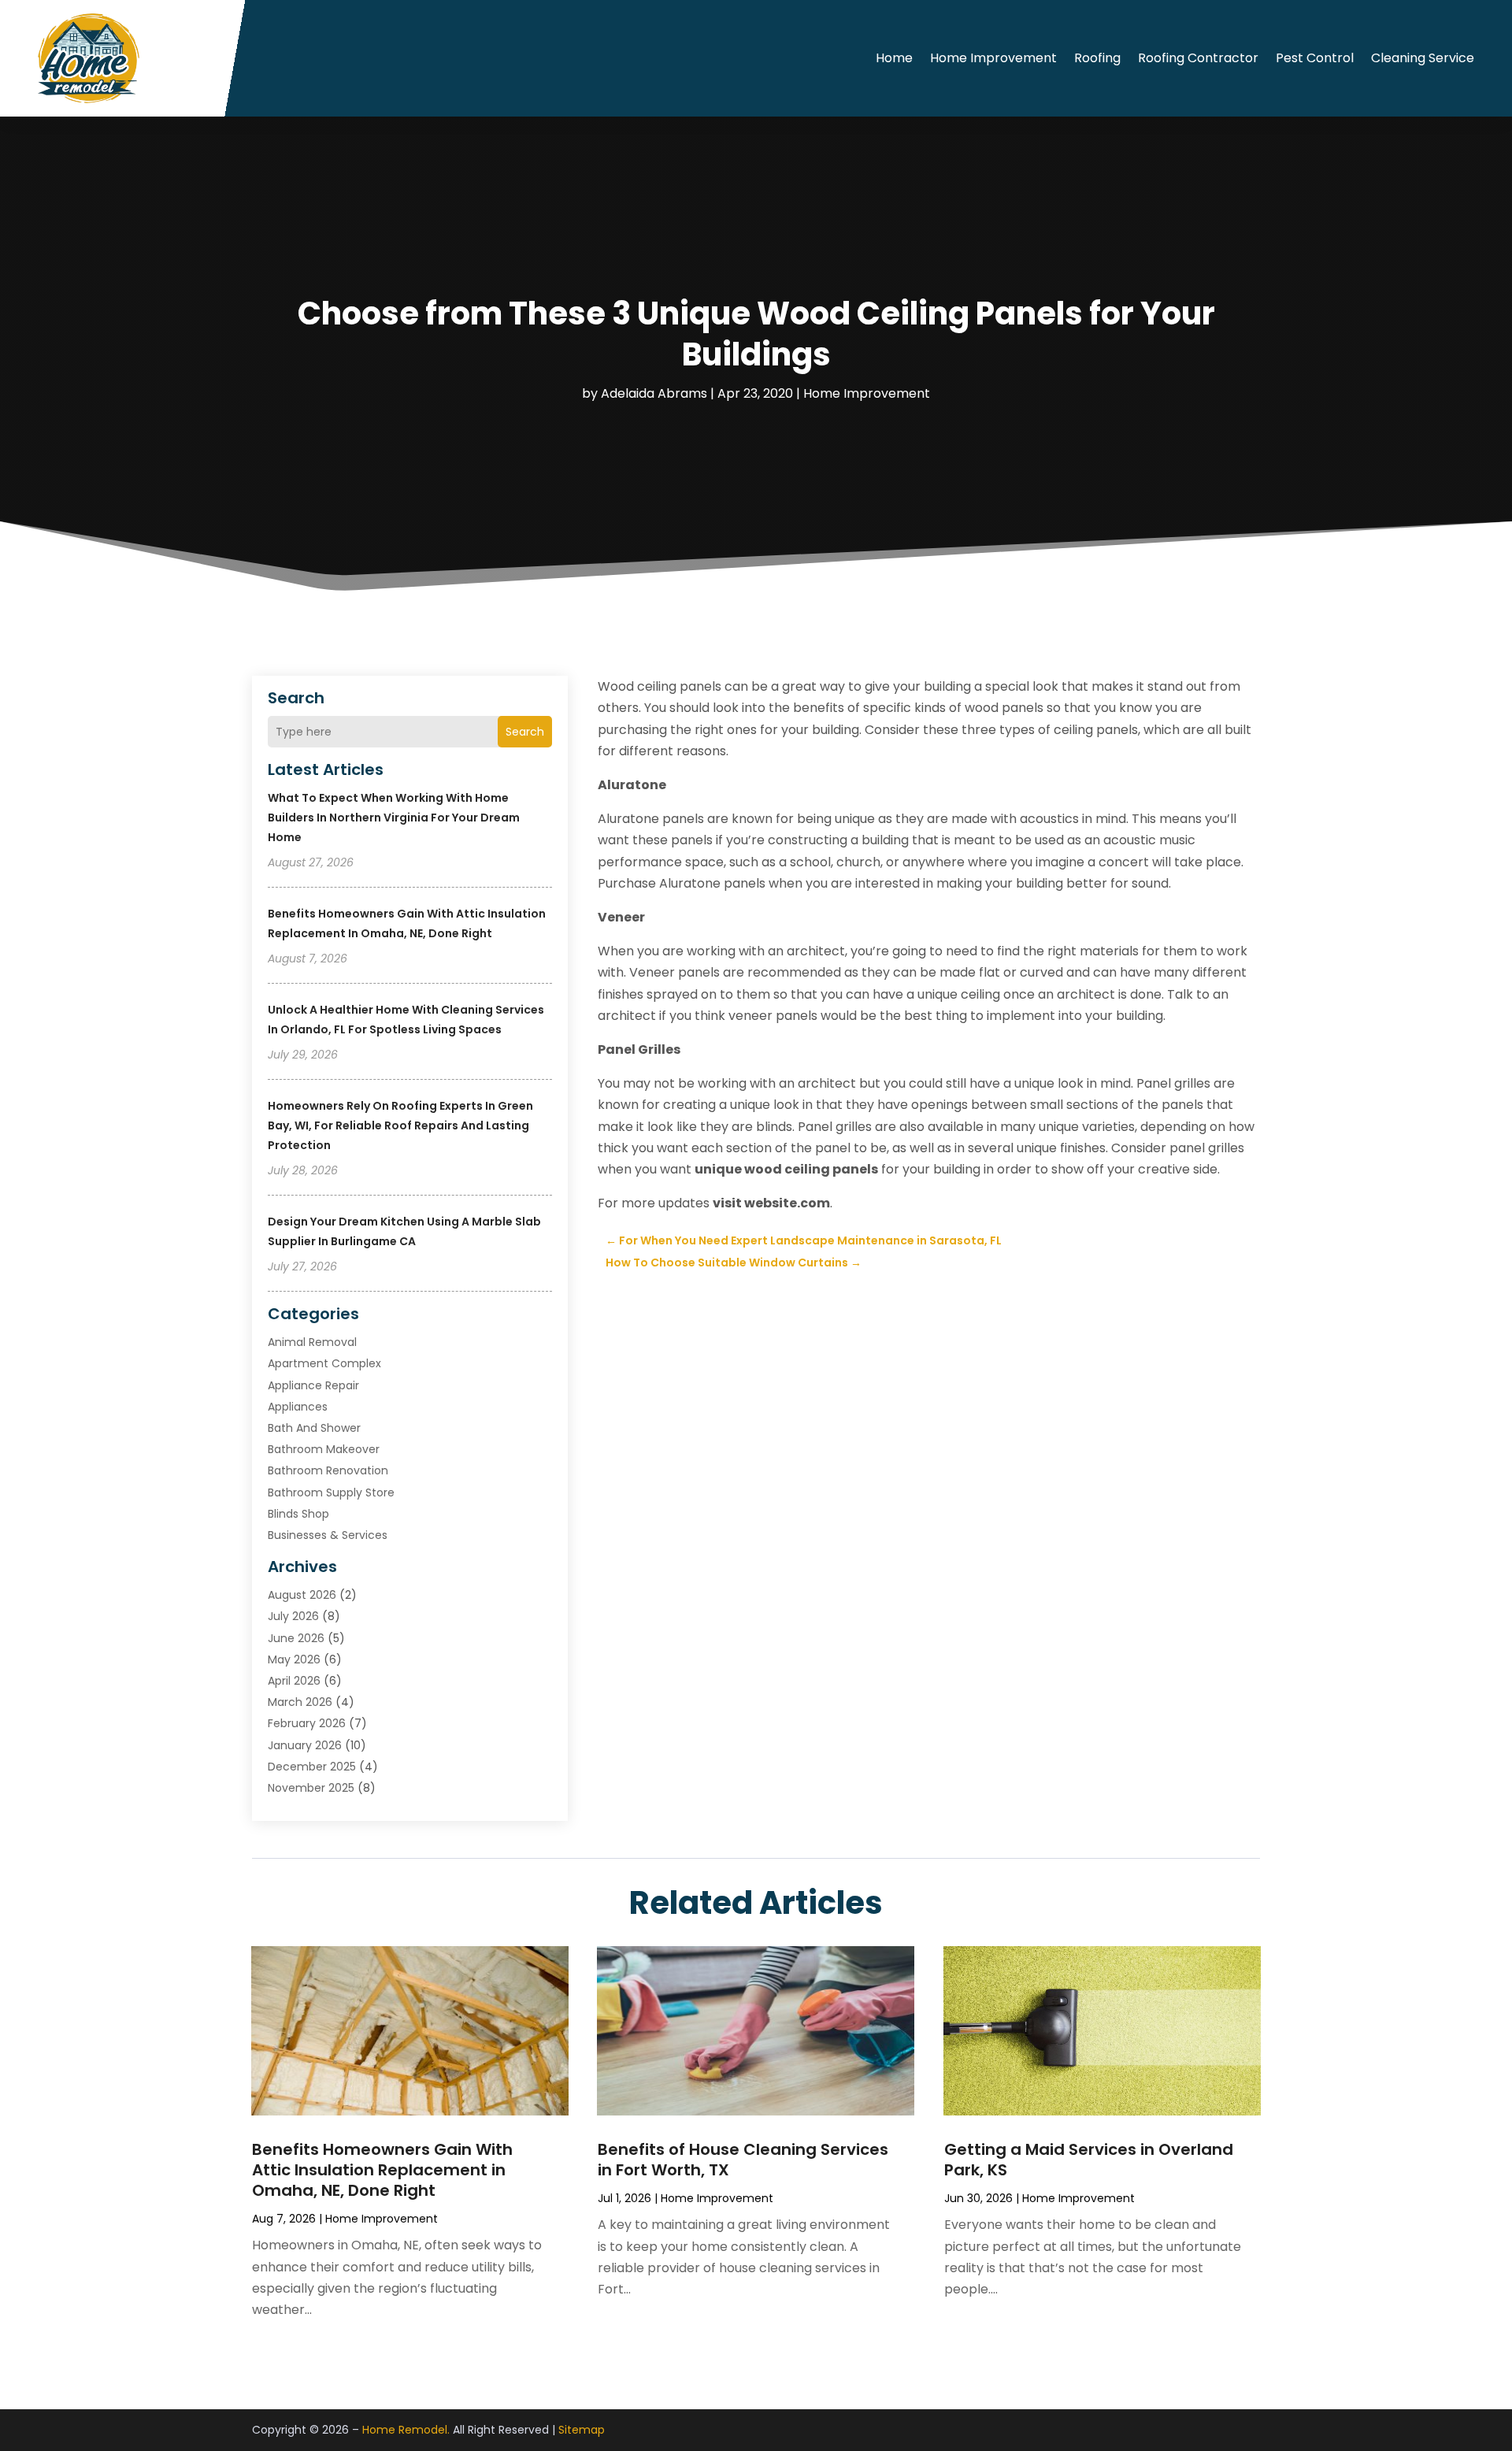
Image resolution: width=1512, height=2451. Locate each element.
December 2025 (312, 1767)
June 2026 (296, 1638)
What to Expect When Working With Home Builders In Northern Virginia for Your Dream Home (394, 818)
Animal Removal (312, 1342)
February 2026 (307, 1723)
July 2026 (293, 1616)
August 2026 (302, 1595)
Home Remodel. (406, 2430)
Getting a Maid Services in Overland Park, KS (1089, 2160)
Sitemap (582, 2430)
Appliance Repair (313, 1385)
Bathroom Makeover (324, 1449)
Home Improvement (993, 58)
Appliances (298, 1407)
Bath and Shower (314, 1428)
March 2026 (300, 1702)
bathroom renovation (328, 1470)
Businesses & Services (328, 1535)
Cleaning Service (1423, 58)
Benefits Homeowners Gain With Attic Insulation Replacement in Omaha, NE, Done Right (382, 2170)
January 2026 (305, 1745)
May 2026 (294, 1659)
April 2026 (294, 1681)
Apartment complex (324, 1363)
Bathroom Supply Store (331, 1492)
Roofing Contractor (1198, 58)
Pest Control (1315, 58)
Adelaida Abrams (654, 393)
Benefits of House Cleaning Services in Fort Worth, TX (743, 2160)
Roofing (1097, 58)
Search (525, 732)
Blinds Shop (298, 1514)
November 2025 (311, 1788)
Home (894, 58)
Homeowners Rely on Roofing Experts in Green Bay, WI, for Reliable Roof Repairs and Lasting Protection (400, 1125)
